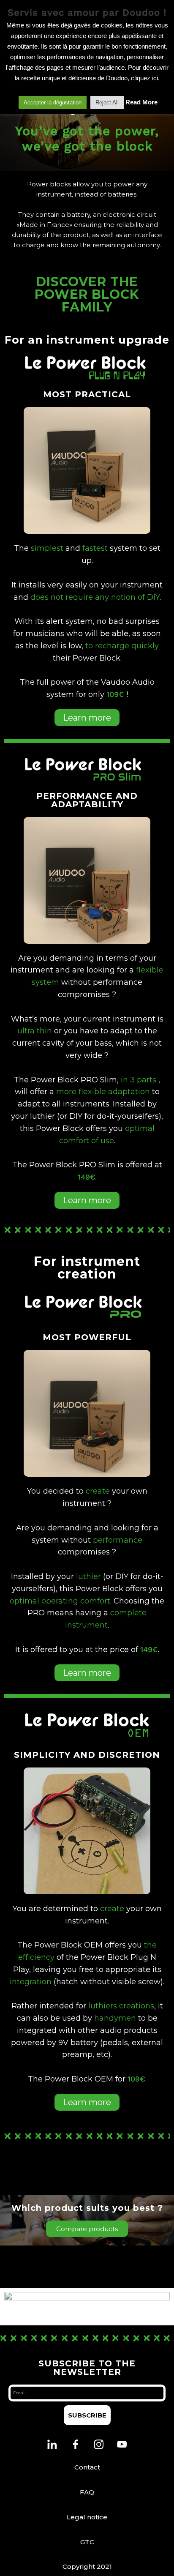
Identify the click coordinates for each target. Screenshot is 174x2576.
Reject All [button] (107, 102)
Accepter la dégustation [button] (53, 102)
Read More (141, 102)
